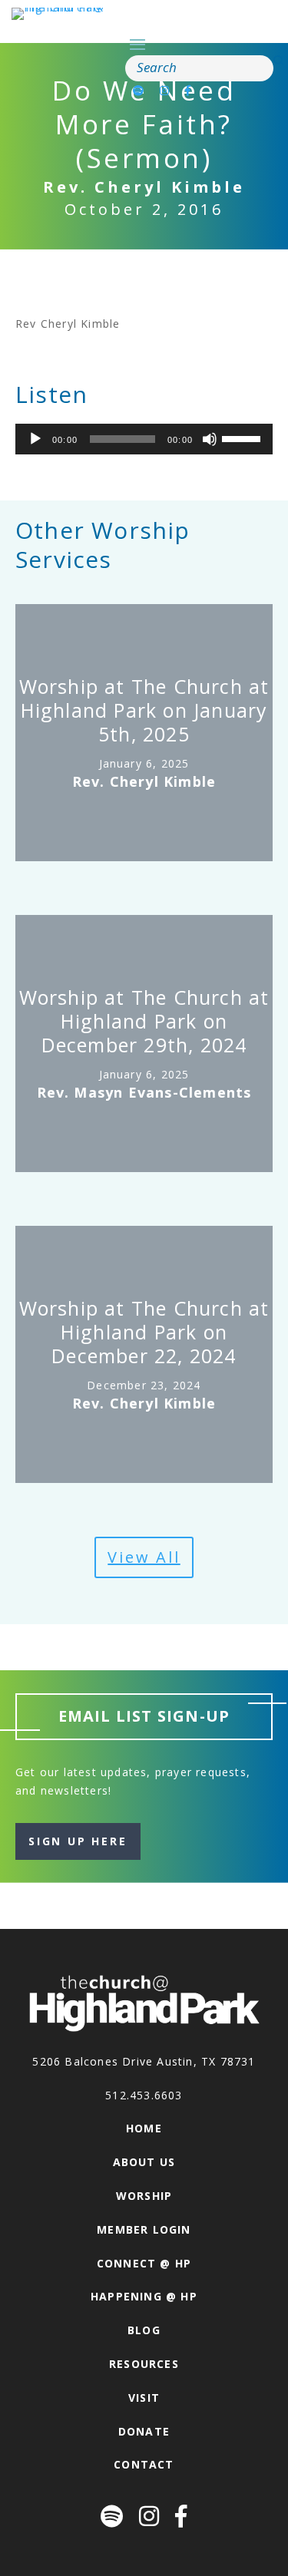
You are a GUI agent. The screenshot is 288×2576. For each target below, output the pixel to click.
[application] (144, 439)
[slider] (243, 438)
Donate (144, 2431)
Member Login (144, 2229)
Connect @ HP (144, 2263)
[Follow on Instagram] (165, 90)
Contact (144, 2464)
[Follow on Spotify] (139, 90)
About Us (144, 2162)
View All (144, 1557)
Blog (144, 2330)
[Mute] (210, 439)
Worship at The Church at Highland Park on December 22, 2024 (144, 1332)
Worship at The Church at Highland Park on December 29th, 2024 (144, 1021)
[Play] (35, 439)
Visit (144, 2398)
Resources (144, 2364)
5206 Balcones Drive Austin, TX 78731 (144, 2061)
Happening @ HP (144, 2296)
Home (144, 2128)
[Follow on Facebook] (188, 90)
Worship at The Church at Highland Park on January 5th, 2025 (144, 710)
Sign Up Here (78, 1841)
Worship (144, 2196)
